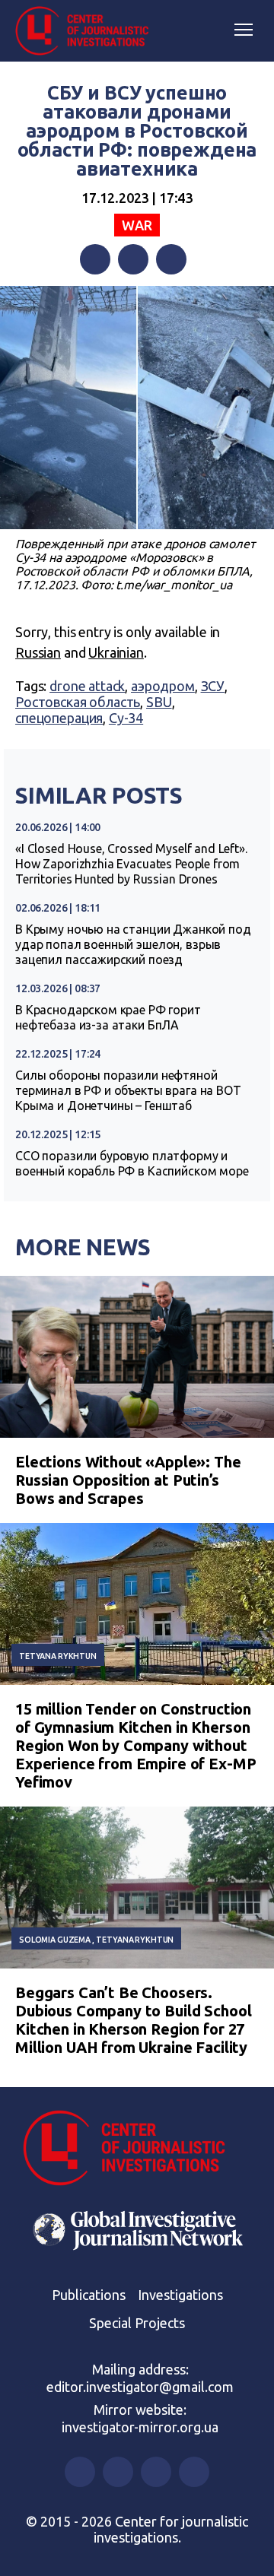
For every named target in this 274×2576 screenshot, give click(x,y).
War (137, 225)
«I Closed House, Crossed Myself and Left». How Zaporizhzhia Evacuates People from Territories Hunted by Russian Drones (131, 864)
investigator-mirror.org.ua (140, 2427)
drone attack (87, 686)
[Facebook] (95, 259)
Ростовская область (78, 702)
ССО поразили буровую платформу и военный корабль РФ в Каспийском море (132, 1163)
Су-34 (126, 718)
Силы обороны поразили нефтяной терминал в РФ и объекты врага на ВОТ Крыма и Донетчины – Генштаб (128, 1090)
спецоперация (59, 718)
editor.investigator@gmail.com (140, 2387)
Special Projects (137, 2323)
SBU (159, 702)
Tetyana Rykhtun (58, 1656)
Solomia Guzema (55, 1940)
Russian (38, 652)
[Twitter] (133, 259)
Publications (89, 2295)
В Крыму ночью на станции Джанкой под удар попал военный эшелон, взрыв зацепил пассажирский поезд (133, 944)
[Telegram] (171, 259)
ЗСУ (213, 686)
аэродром (163, 686)
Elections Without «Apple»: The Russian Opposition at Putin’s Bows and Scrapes (128, 1480)
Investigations (180, 2295)
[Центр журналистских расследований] (88, 31)
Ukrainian (116, 652)
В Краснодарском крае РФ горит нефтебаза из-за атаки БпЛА (108, 1017)
